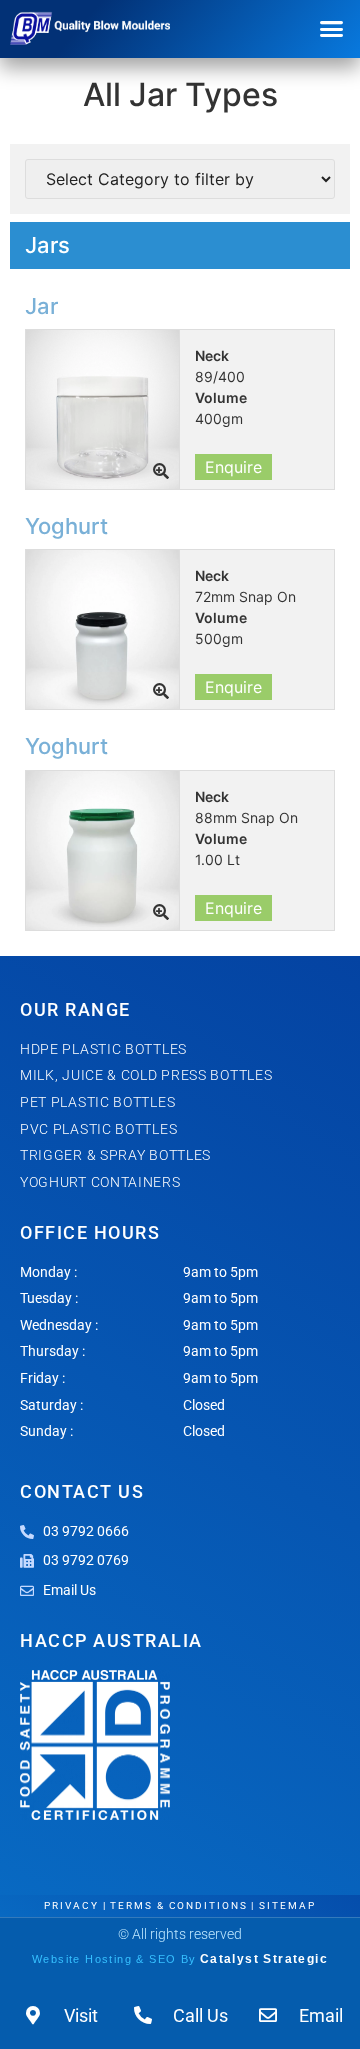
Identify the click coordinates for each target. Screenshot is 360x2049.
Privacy (71, 1905)
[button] (332, 29)
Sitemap (287, 1905)
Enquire (233, 467)
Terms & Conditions (178, 1905)
